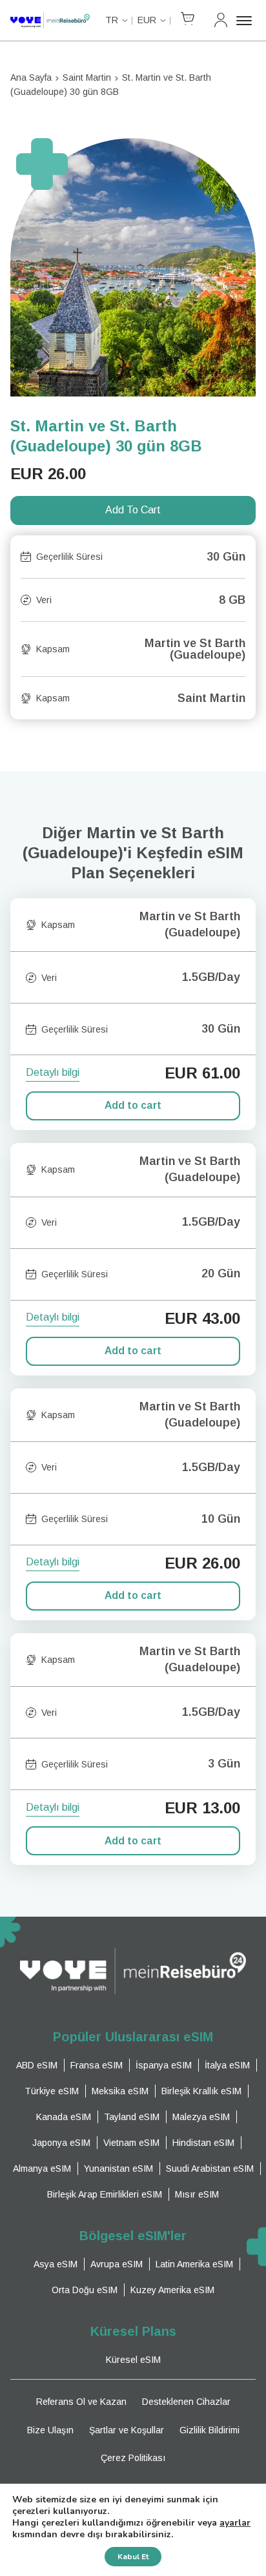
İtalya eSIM (227, 2065)
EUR (147, 20)
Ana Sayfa (31, 77)
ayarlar (235, 2523)
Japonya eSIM (61, 2143)
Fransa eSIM (97, 2065)
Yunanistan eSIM (118, 2169)
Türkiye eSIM (52, 2091)
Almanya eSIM (42, 2169)
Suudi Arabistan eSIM (210, 2169)
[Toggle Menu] (246, 21)
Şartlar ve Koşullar (127, 2430)
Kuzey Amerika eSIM (172, 2290)
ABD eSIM (37, 2065)
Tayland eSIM (132, 2117)
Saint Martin (87, 77)
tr (112, 20)
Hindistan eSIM (203, 2143)
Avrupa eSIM (117, 2264)
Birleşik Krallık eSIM (201, 2091)
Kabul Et (133, 2557)
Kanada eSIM (64, 2117)
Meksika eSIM (120, 2091)
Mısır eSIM (197, 2194)
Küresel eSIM (133, 2360)
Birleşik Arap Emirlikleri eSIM (105, 2194)
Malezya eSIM (201, 2117)
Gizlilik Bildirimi (210, 2430)
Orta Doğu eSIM (85, 2290)
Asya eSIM (56, 2264)
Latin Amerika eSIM (194, 2264)
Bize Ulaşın (50, 2430)
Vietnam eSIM (131, 2143)
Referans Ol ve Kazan (81, 2402)
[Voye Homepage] (50, 20)
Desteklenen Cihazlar (186, 2402)
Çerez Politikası (133, 2458)
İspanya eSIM (164, 2065)
